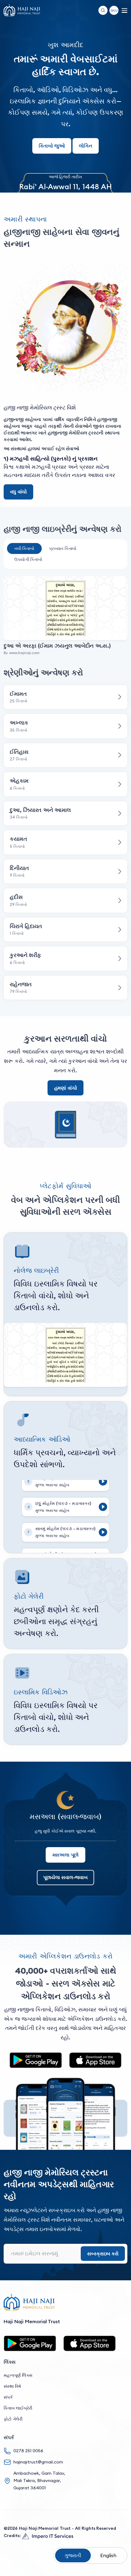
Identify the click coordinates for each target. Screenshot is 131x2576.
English (108, 2555)
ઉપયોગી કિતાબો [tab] (28, 559)
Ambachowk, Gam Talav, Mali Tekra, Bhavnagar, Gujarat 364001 (39, 2480)
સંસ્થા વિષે (12, 2386)
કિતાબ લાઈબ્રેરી (18, 2408)
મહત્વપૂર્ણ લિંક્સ (18, 2375)
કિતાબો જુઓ (52, 146)
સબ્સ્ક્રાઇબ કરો (103, 2254)
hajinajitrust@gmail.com (38, 2462)
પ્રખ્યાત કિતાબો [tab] (63, 548)
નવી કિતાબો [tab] (24, 548)
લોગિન (86, 146)
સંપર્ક (8, 2397)
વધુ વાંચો (18, 492)
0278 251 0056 (28, 2451)
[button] (114, 10)
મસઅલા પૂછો (66, 1855)
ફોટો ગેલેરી (13, 2419)
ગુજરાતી (73, 2555)
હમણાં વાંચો (66, 1088)
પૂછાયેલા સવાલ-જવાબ (65, 1877)
